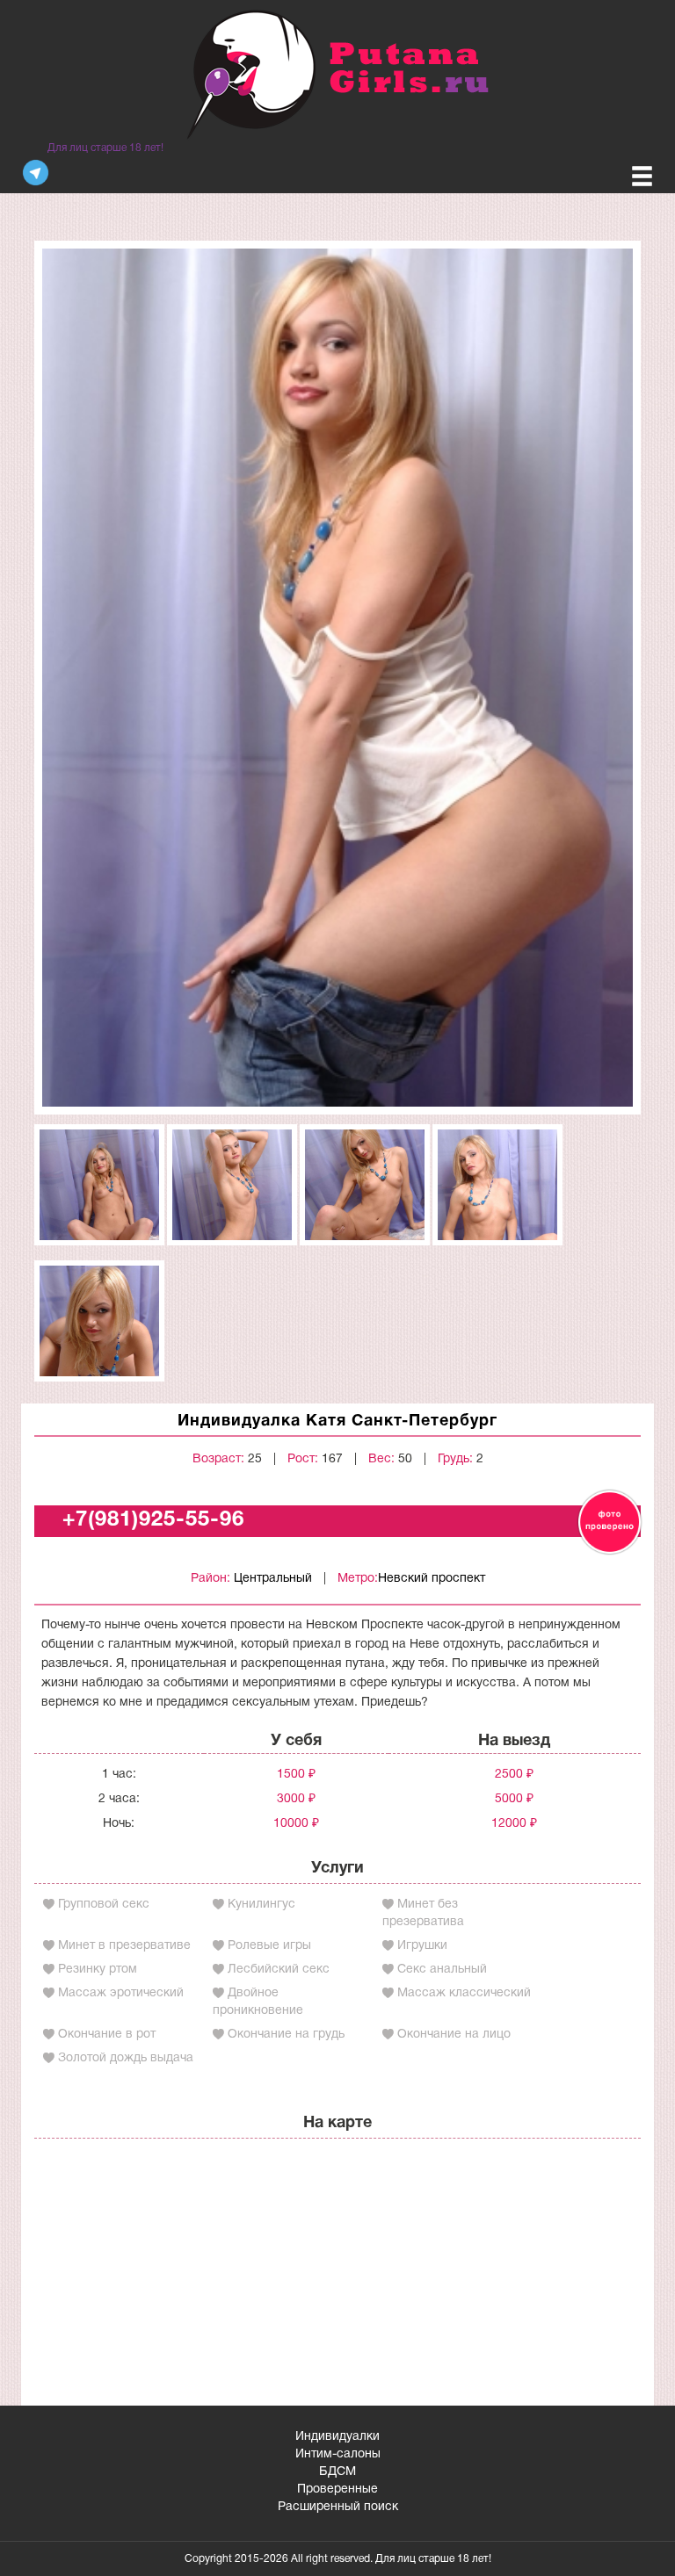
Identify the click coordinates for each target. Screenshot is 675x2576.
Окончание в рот (107, 2035)
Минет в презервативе (124, 1946)
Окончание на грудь (286, 2035)
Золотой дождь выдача (126, 2058)
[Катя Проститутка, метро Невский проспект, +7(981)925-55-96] (337, 678)
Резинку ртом (98, 1970)
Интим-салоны (338, 2454)
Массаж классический (464, 1993)
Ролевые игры (269, 1946)
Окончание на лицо (454, 2035)
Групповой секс (104, 1905)
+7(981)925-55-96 (153, 1520)
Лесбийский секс (279, 1970)
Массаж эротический (121, 1993)
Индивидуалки (337, 2437)
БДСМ (337, 2472)
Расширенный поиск (338, 2507)
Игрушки (422, 1946)
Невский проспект (432, 1579)
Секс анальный (442, 1970)
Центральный (273, 1579)
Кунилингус (261, 1905)
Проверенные (337, 2489)
